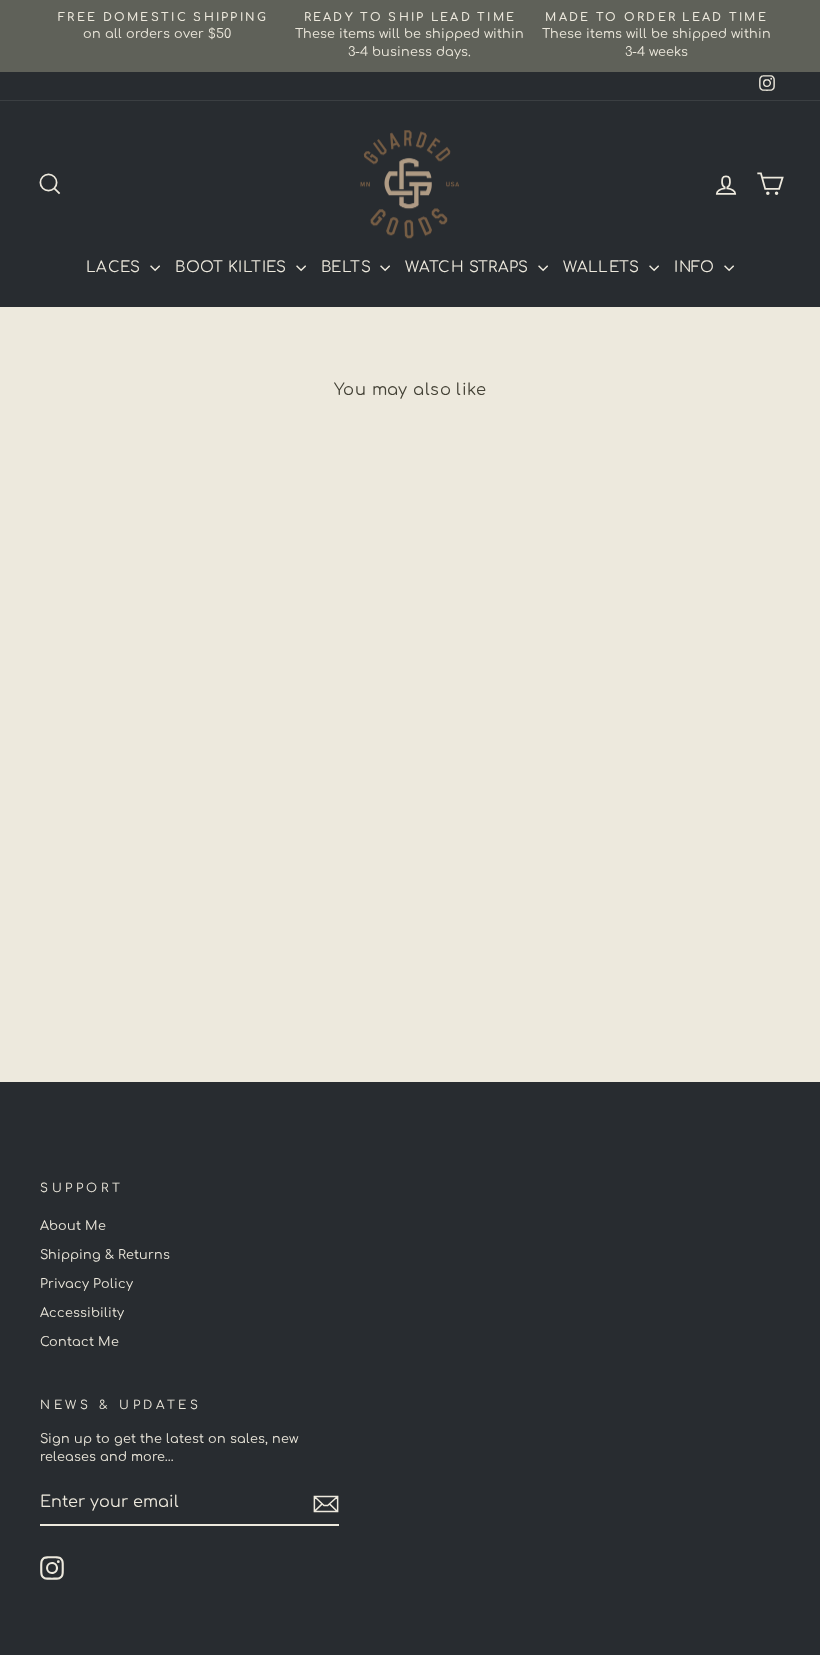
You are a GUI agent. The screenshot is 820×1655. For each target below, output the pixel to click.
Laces (115, 267)
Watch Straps (469, 267)
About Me (73, 1226)
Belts (348, 267)
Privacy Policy (86, 1284)
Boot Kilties (233, 267)
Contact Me (79, 1342)
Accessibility (82, 1313)
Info (696, 267)
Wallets (603, 267)
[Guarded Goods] (410, 184)
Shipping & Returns (105, 1255)
